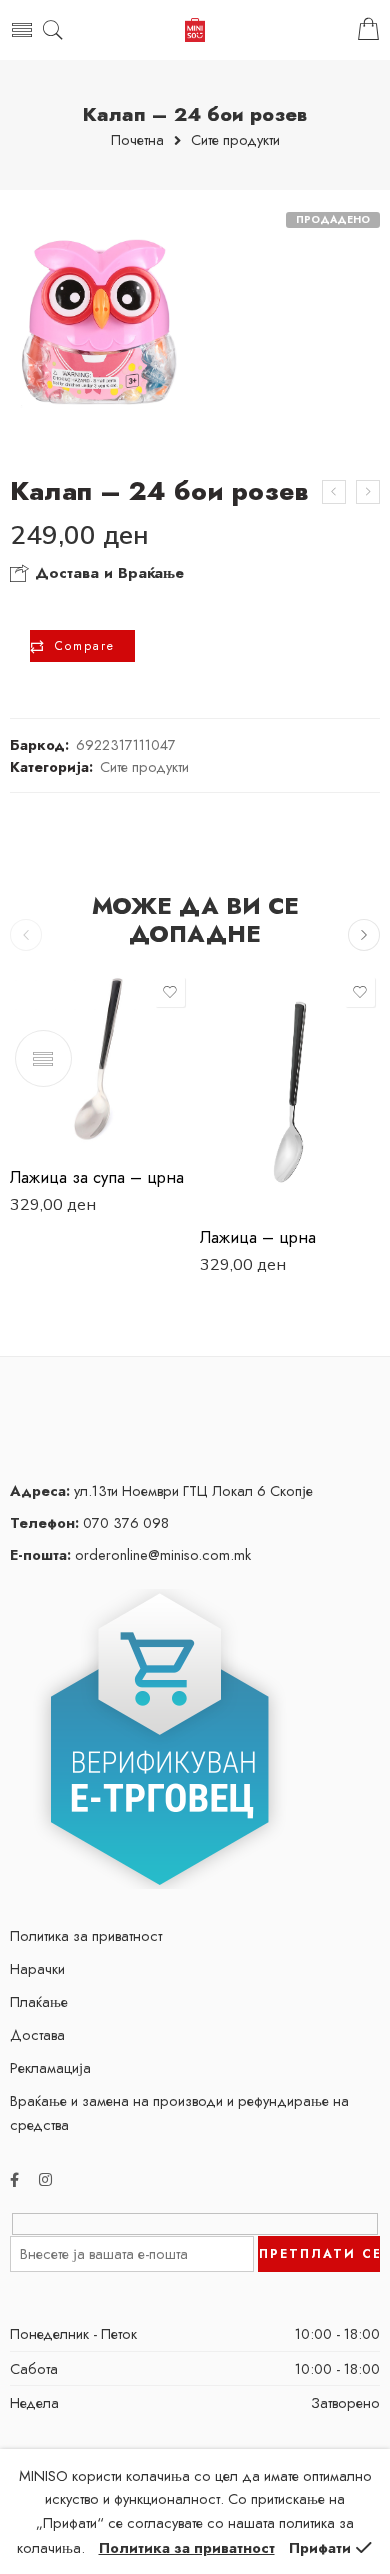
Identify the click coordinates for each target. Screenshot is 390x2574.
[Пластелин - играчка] (334, 492)
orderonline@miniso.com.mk (130, 1554)
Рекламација (50, 2067)
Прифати (320, 2547)
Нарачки (37, 1968)
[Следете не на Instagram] (45, 2179)
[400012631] (100, 322)
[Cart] (368, 30)
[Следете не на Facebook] (14, 2179)
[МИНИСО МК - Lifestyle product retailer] (195, 30)
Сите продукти (235, 140)
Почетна (137, 140)
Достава (37, 2034)
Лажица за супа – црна (97, 1177)
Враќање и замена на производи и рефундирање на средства (179, 2112)
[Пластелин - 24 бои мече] (368, 492)
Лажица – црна (258, 1237)
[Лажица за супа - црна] (100, 1062)
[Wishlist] (170, 992)
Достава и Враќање (107, 573)
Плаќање (39, 2001)
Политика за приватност (86, 1935)
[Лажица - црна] (290, 1092)
